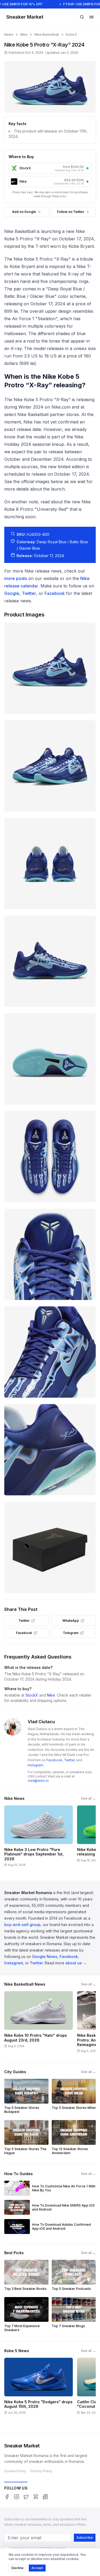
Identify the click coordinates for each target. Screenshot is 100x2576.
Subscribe (85, 2538)
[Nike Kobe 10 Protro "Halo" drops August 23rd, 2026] (39, 2024)
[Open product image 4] (50, 961)
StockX (32, 1695)
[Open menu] (91, 17)
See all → (88, 1798)
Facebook (55, 593)
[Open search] (82, 17)
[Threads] (36, 2497)
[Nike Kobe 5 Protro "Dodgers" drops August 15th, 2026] (39, 2390)
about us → (76, 1963)
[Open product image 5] (50, 1059)
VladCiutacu (41, 1722)
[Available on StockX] (87, 168)
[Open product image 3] (50, 864)
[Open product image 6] (50, 1157)
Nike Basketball (47, 34)
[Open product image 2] (50, 766)
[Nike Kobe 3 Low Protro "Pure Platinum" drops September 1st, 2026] (39, 1838)
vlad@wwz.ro (38, 1781)
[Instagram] (17, 2497)
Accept (37, 2568)
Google (12, 593)
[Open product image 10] (50, 1547)
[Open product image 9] (50, 1450)
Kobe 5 (71, 34)
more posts (16, 578)
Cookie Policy (15, 2471)
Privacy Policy (41, 2471)
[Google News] (45, 2497)
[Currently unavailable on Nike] (87, 182)
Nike (24, 34)
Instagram (35, 1765)
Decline (17, 2568)
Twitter (29, 593)
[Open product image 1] (50, 668)
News (9, 34)
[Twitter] (26, 2497)
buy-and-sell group (22, 1925)
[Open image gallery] (50, 87)
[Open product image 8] (50, 1352)
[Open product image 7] (50, 1254)
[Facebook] (7, 2497)
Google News (45, 1956)
